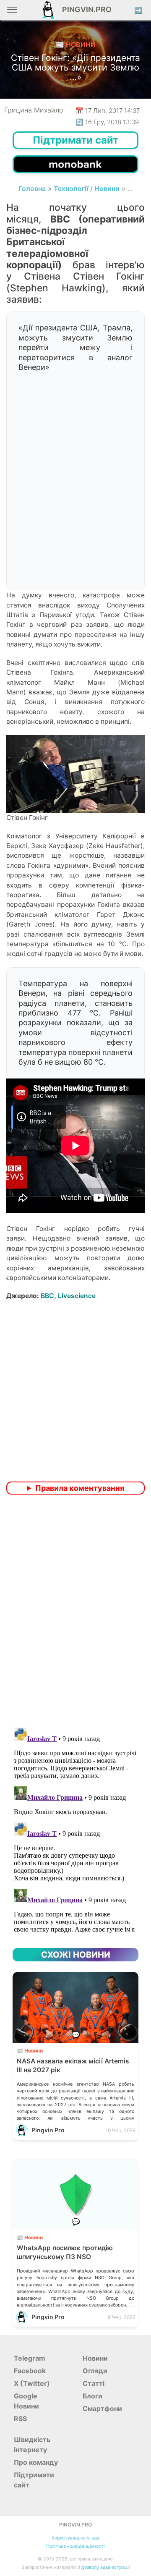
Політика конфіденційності (75, 2546)
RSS (20, 2419)
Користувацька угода (75, 2538)
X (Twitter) (32, 2383)
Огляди (95, 2371)
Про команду (36, 2462)
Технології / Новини (87, 188)
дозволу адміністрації (106, 2567)
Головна (32, 188)
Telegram (30, 2358)
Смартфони (102, 2408)
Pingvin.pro (84, 9)
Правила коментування (80, 1488)
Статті (94, 2383)
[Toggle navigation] (12, 13)
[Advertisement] (75, 500)
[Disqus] (75, 1612)
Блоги (92, 2396)
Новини (95, 2358)
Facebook (30, 2371)
